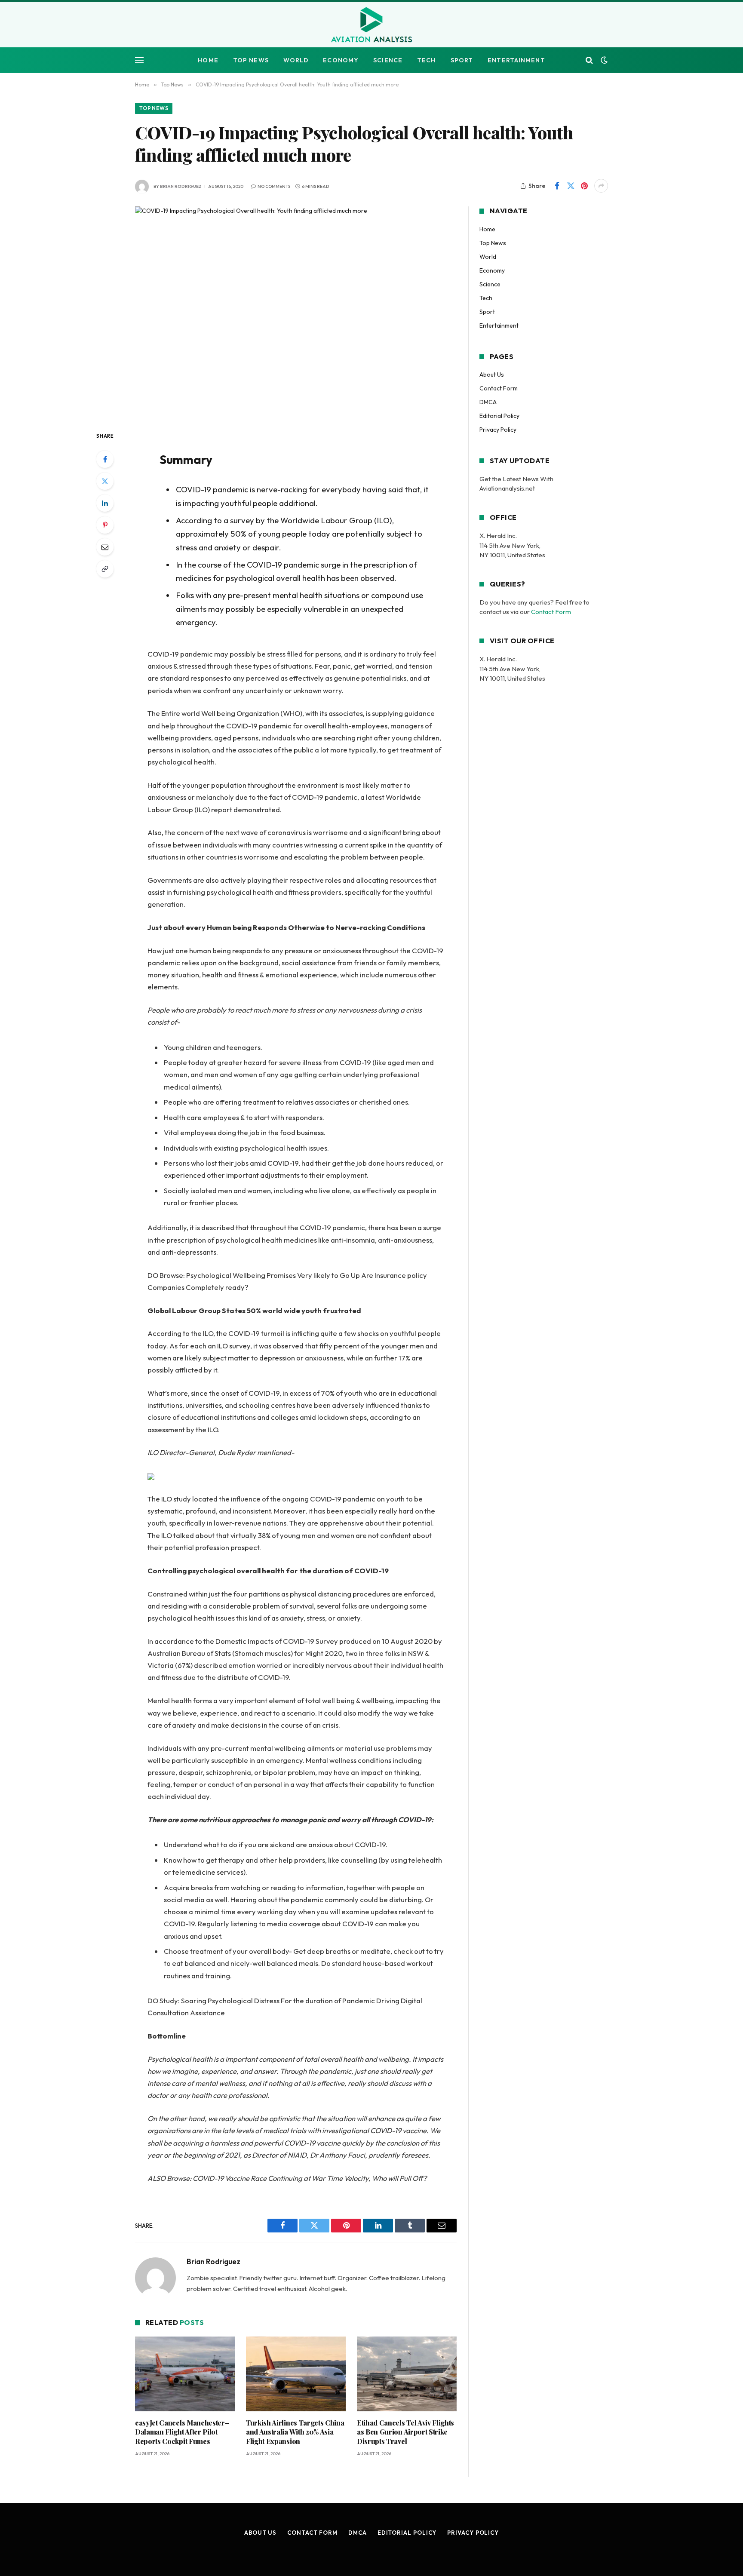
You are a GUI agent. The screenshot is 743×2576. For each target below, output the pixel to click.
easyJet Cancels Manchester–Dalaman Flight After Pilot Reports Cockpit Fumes (182, 2432)
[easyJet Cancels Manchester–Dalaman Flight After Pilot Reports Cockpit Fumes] (185, 2374)
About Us (492, 375)
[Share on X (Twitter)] (571, 186)
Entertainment (516, 60)
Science (388, 60)
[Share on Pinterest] (584, 186)
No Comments (274, 186)
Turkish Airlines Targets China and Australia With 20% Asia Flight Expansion (295, 2432)
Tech (426, 60)
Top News (251, 60)
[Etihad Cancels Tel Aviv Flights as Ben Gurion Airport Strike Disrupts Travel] (407, 2374)
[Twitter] (105, 481)
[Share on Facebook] (557, 186)
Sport (462, 60)
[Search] (589, 60)
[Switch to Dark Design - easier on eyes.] (603, 60)
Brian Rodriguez (181, 186)
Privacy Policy (498, 430)
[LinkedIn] (105, 503)
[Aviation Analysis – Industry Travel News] (371, 25)
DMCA (488, 402)
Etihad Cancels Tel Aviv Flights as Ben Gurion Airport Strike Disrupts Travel (405, 2432)
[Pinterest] (105, 525)
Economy (341, 60)
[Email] (105, 547)
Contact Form (499, 388)
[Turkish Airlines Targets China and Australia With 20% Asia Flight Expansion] (296, 2374)
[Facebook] (105, 459)
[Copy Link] (105, 569)
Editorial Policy (499, 416)
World (296, 60)
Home (208, 60)
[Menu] (139, 60)
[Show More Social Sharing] (601, 186)
